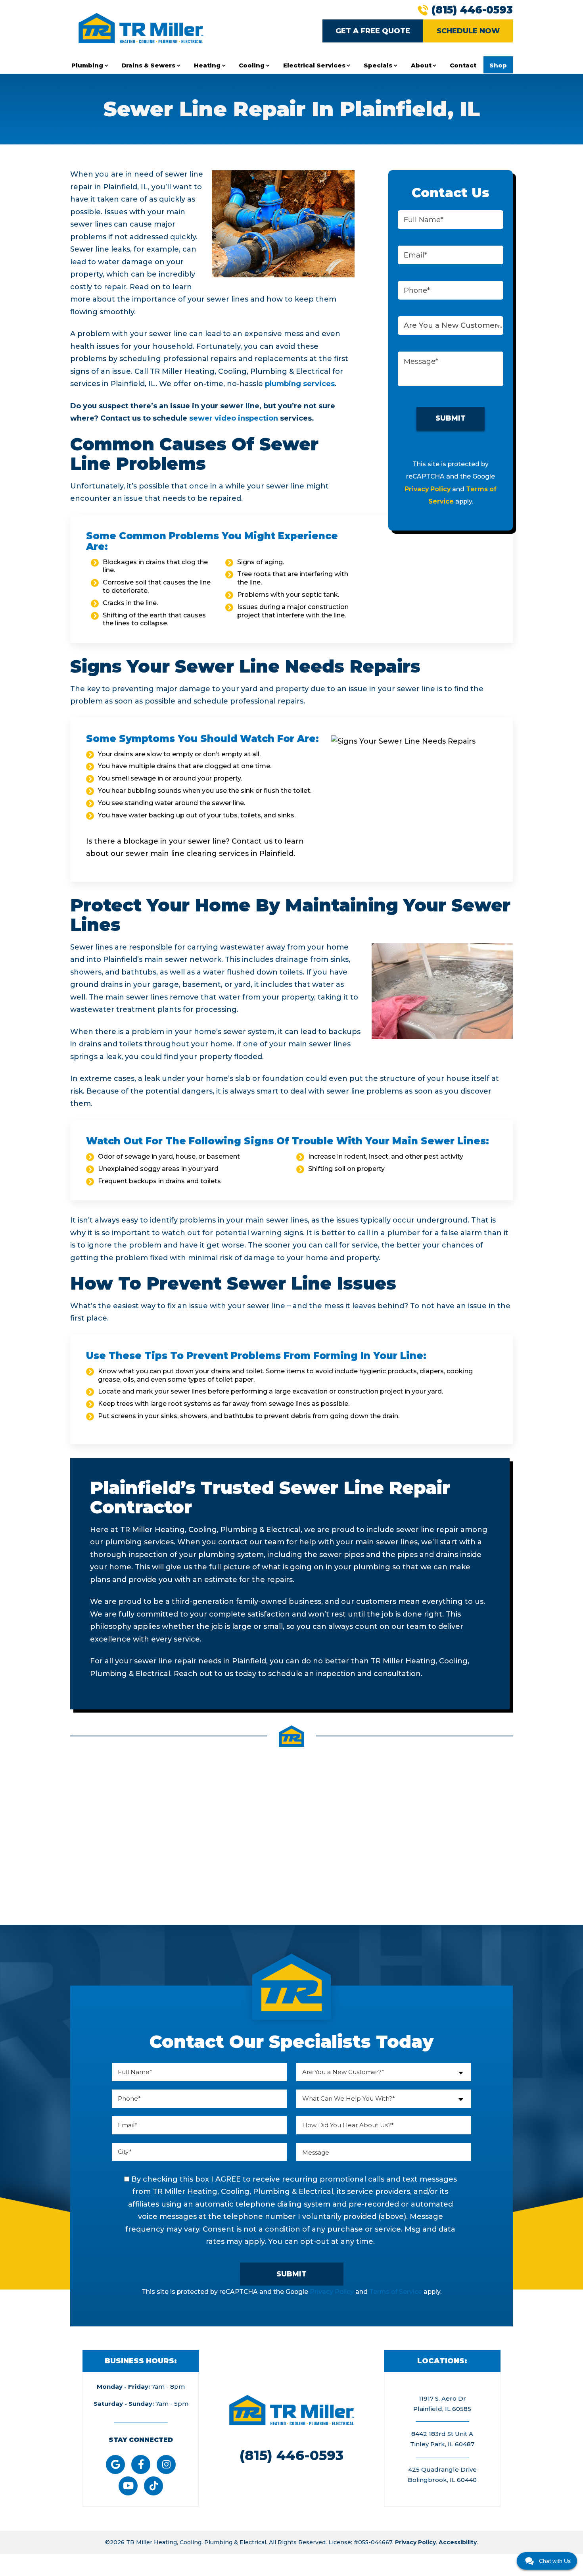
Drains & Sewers (148, 65)
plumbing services (300, 384)
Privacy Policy (428, 489)
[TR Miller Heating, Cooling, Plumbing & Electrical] (141, 28)
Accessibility (458, 2542)
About (421, 65)
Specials (378, 65)
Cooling (252, 65)
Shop (498, 65)
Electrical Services (314, 65)
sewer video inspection (234, 418)
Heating (207, 65)
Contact (463, 65)
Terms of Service (396, 2292)
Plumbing (87, 65)
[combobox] (451, 326)
